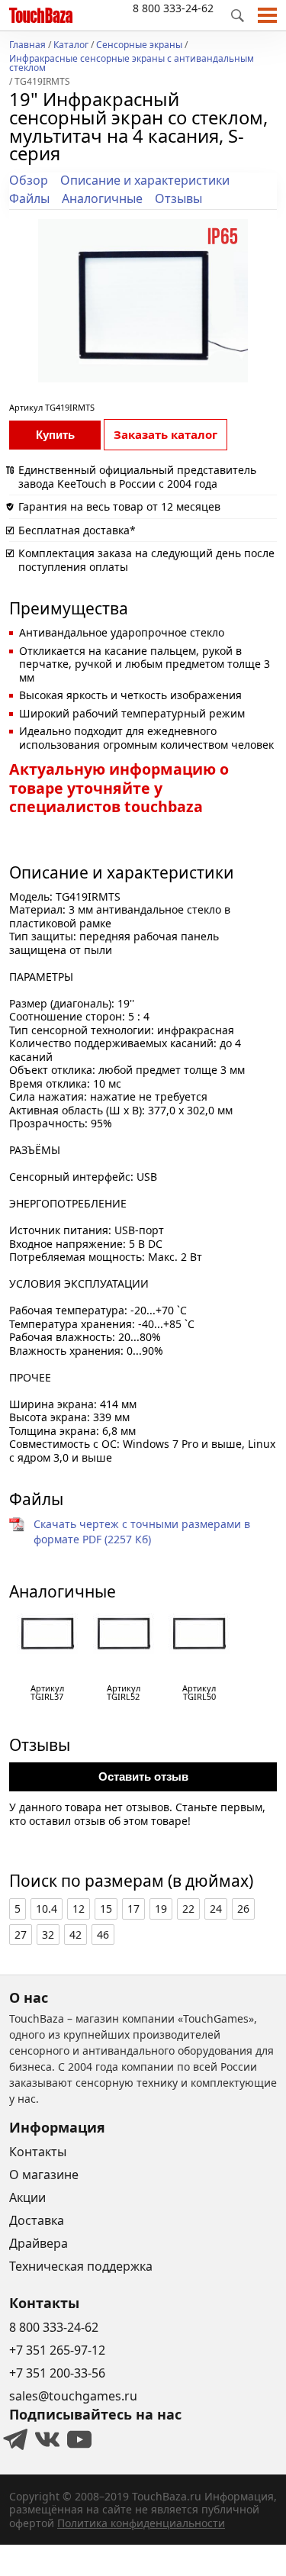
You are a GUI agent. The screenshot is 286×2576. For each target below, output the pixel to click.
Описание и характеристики (145, 180)
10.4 (47, 1909)
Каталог (71, 46)
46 (103, 1934)
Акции (27, 2197)
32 (48, 1934)
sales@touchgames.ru (73, 2396)
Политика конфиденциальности (141, 2523)
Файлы (29, 198)
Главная (27, 46)
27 (21, 1934)
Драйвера (39, 2243)
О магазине (44, 2175)
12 (79, 1909)
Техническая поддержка (81, 2266)
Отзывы (178, 198)
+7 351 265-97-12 (57, 2350)
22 (188, 1909)
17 (133, 1909)
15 (106, 1909)
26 (243, 1909)
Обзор (29, 180)
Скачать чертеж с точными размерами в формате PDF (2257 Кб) (142, 1531)
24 (216, 1909)
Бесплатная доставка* (77, 530)
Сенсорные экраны (139, 46)
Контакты (38, 2152)
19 (161, 1909)
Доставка (37, 2220)
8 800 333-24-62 (173, 8)
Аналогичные (102, 198)
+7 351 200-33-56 (57, 2373)
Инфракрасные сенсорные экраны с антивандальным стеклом (132, 64)
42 (76, 1934)
